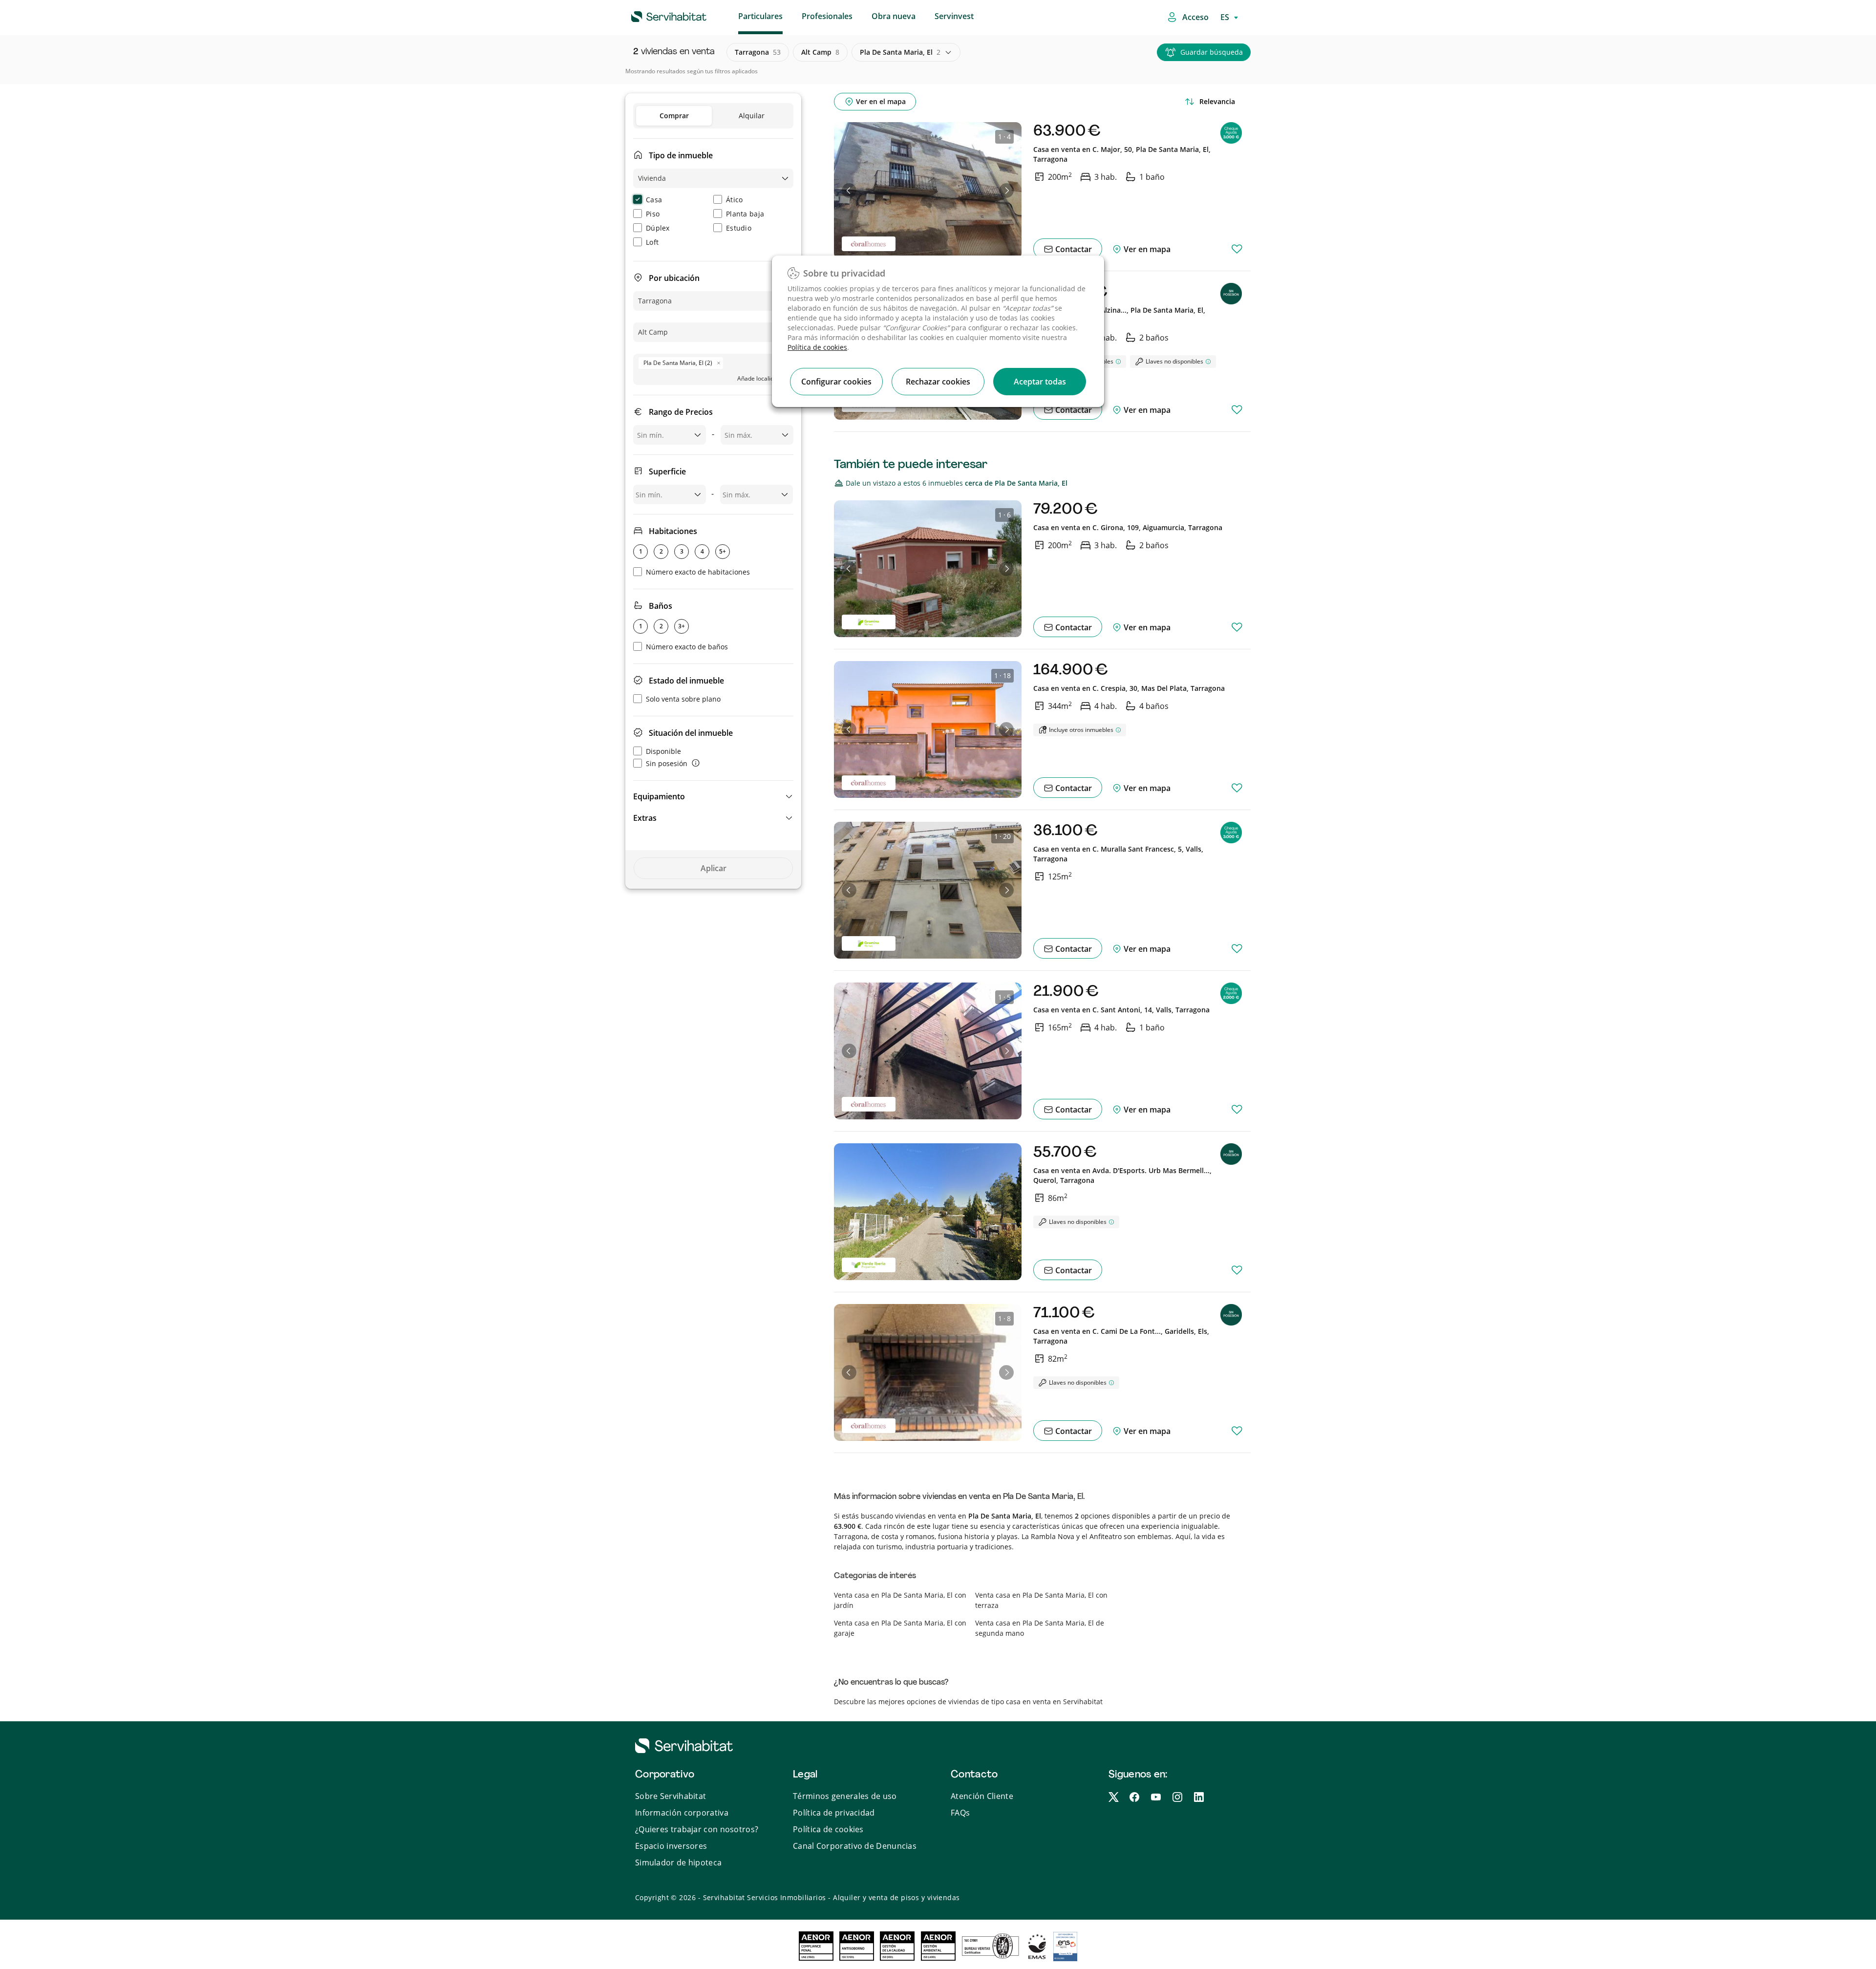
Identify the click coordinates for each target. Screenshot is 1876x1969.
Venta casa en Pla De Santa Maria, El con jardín (900, 1600)
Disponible (663, 751)
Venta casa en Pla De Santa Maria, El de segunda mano (1040, 1628)
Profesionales (827, 16)
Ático (735, 200)
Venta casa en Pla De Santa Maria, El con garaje (900, 1628)
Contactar (1073, 249)
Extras (645, 818)
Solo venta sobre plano (683, 699)
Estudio (739, 228)
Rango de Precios (681, 412)
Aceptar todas (1040, 382)
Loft (652, 242)
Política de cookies (817, 347)
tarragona (758, 52)
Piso (653, 214)
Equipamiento (659, 796)
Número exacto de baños (687, 647)
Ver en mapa (1146, 249)
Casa (654, 200)
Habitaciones (673, 531)
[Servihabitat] (653, 15)
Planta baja (745, 214)
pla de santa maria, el (900, 52)
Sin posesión (667, 763)
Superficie (667, 471)
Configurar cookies (836, 382)
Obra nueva (894, 16)
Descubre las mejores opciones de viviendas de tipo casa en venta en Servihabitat (968, 1701)
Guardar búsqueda (1212, 52)
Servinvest (954, 16)
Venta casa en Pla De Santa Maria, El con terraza (1041, 1600)
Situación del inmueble (691, 733)
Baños (661, 606)
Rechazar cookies (938, 382)
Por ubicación (674, 278)
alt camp (820, 52)
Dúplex (658, 228)
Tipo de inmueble (681, 155)
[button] (713, 796)
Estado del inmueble (686, 681)
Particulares (760, 16)
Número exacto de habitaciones (698, 572)
